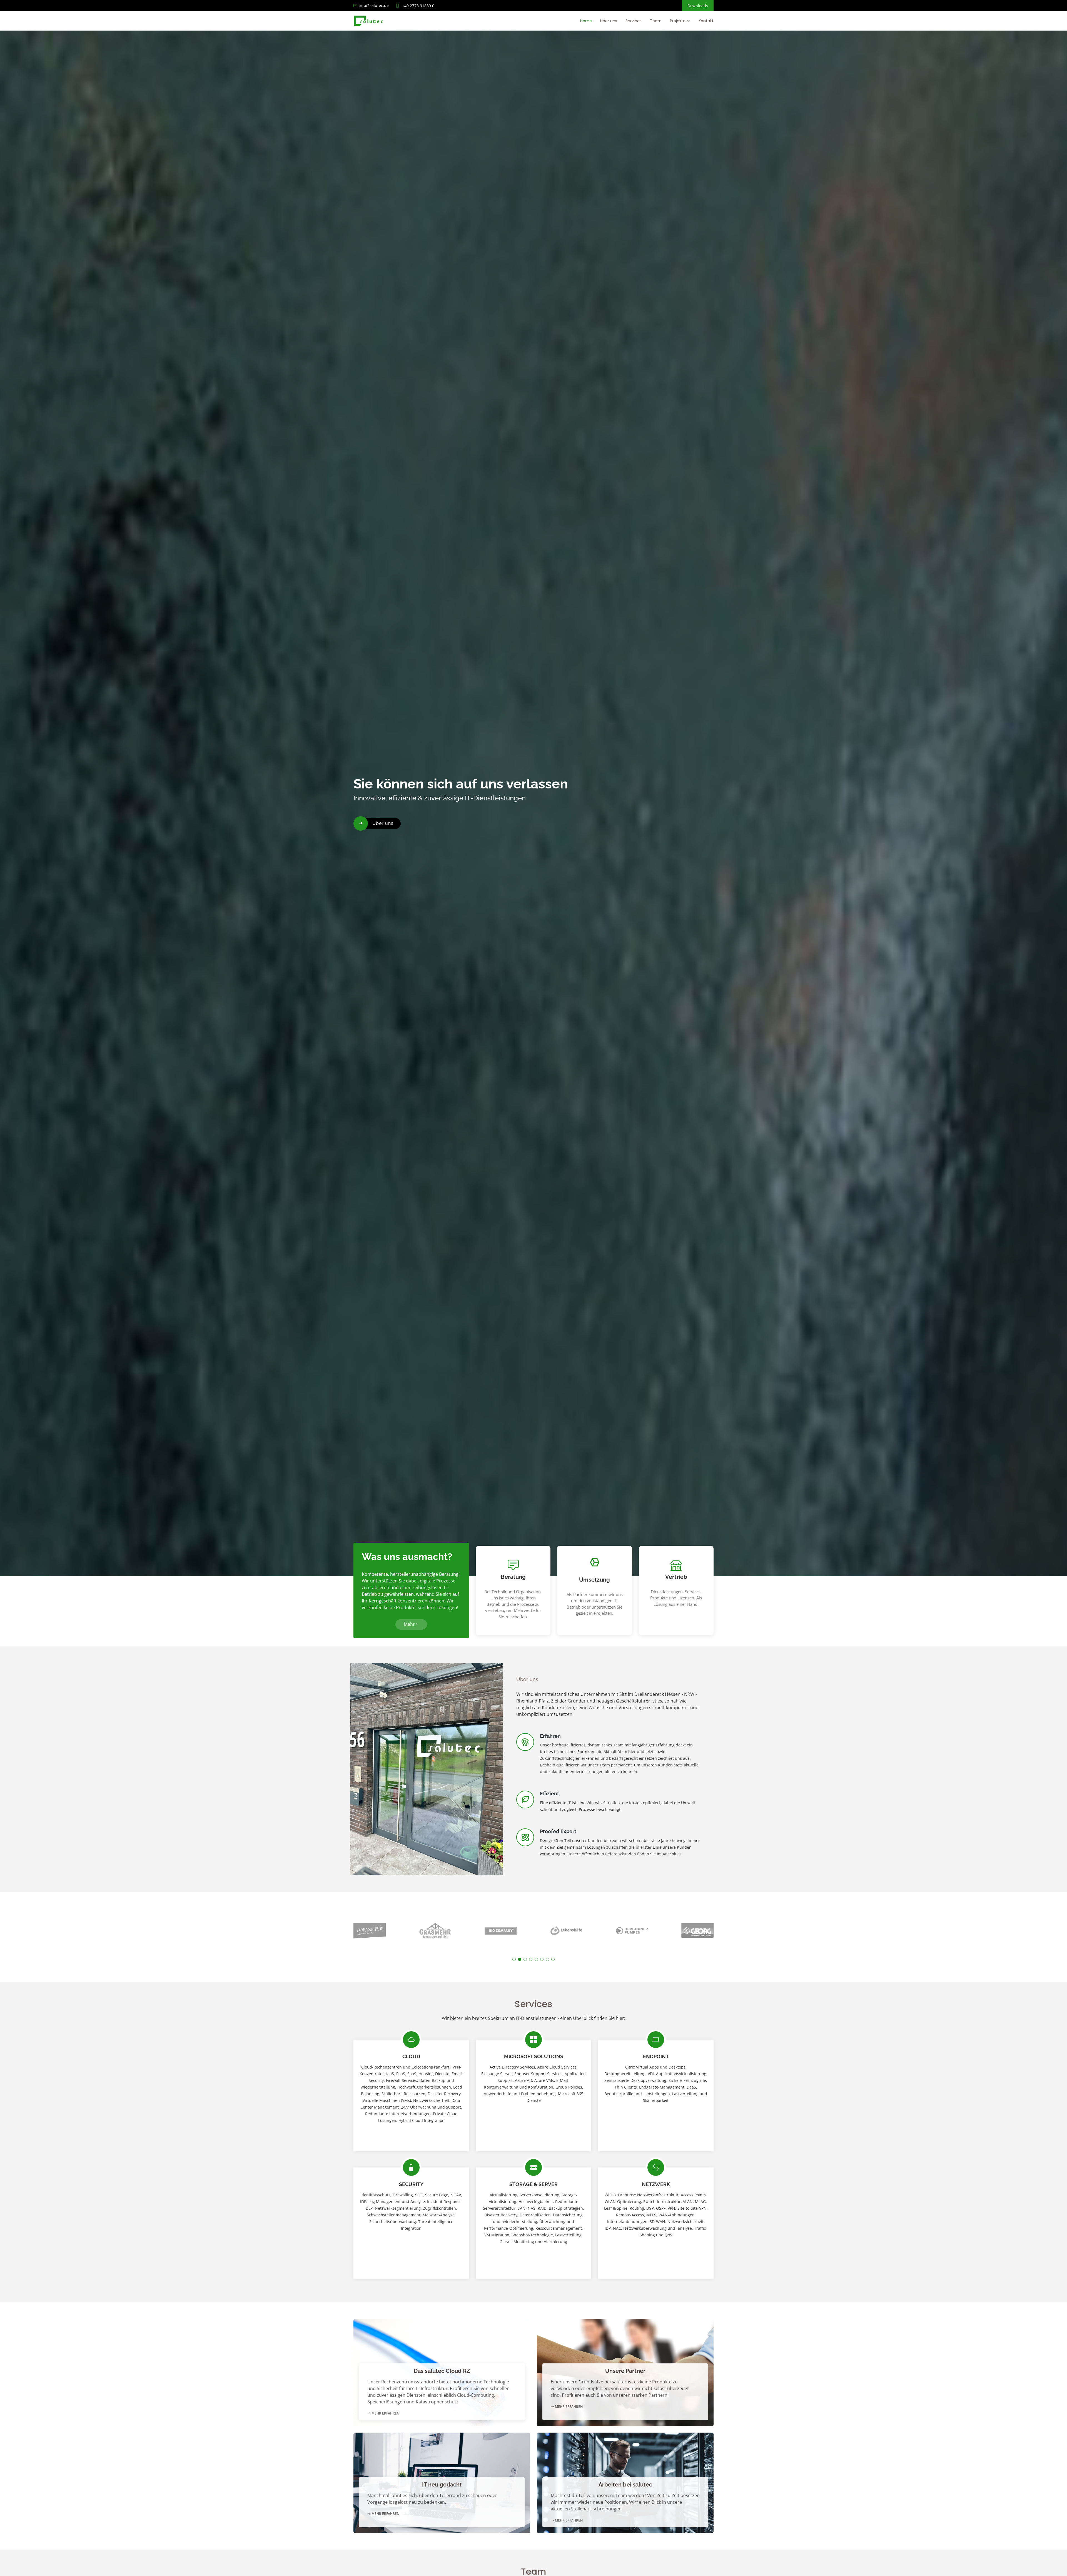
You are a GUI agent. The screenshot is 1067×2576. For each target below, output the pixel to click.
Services (634, 21)
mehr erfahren (385, 2413)
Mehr (409, 1624)
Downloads (698, 6)
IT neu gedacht (442, 2485)
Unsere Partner (625, 2371)
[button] (514, 1959)
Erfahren (550, 1736)
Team (656, 21)
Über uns (609, 21)
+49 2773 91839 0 (418, 6)
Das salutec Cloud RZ (442, 2371)
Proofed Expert (558, 1831)
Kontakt (706, 21)
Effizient (549, 1794)
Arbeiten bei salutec (625, 2485)
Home (586, 21)
